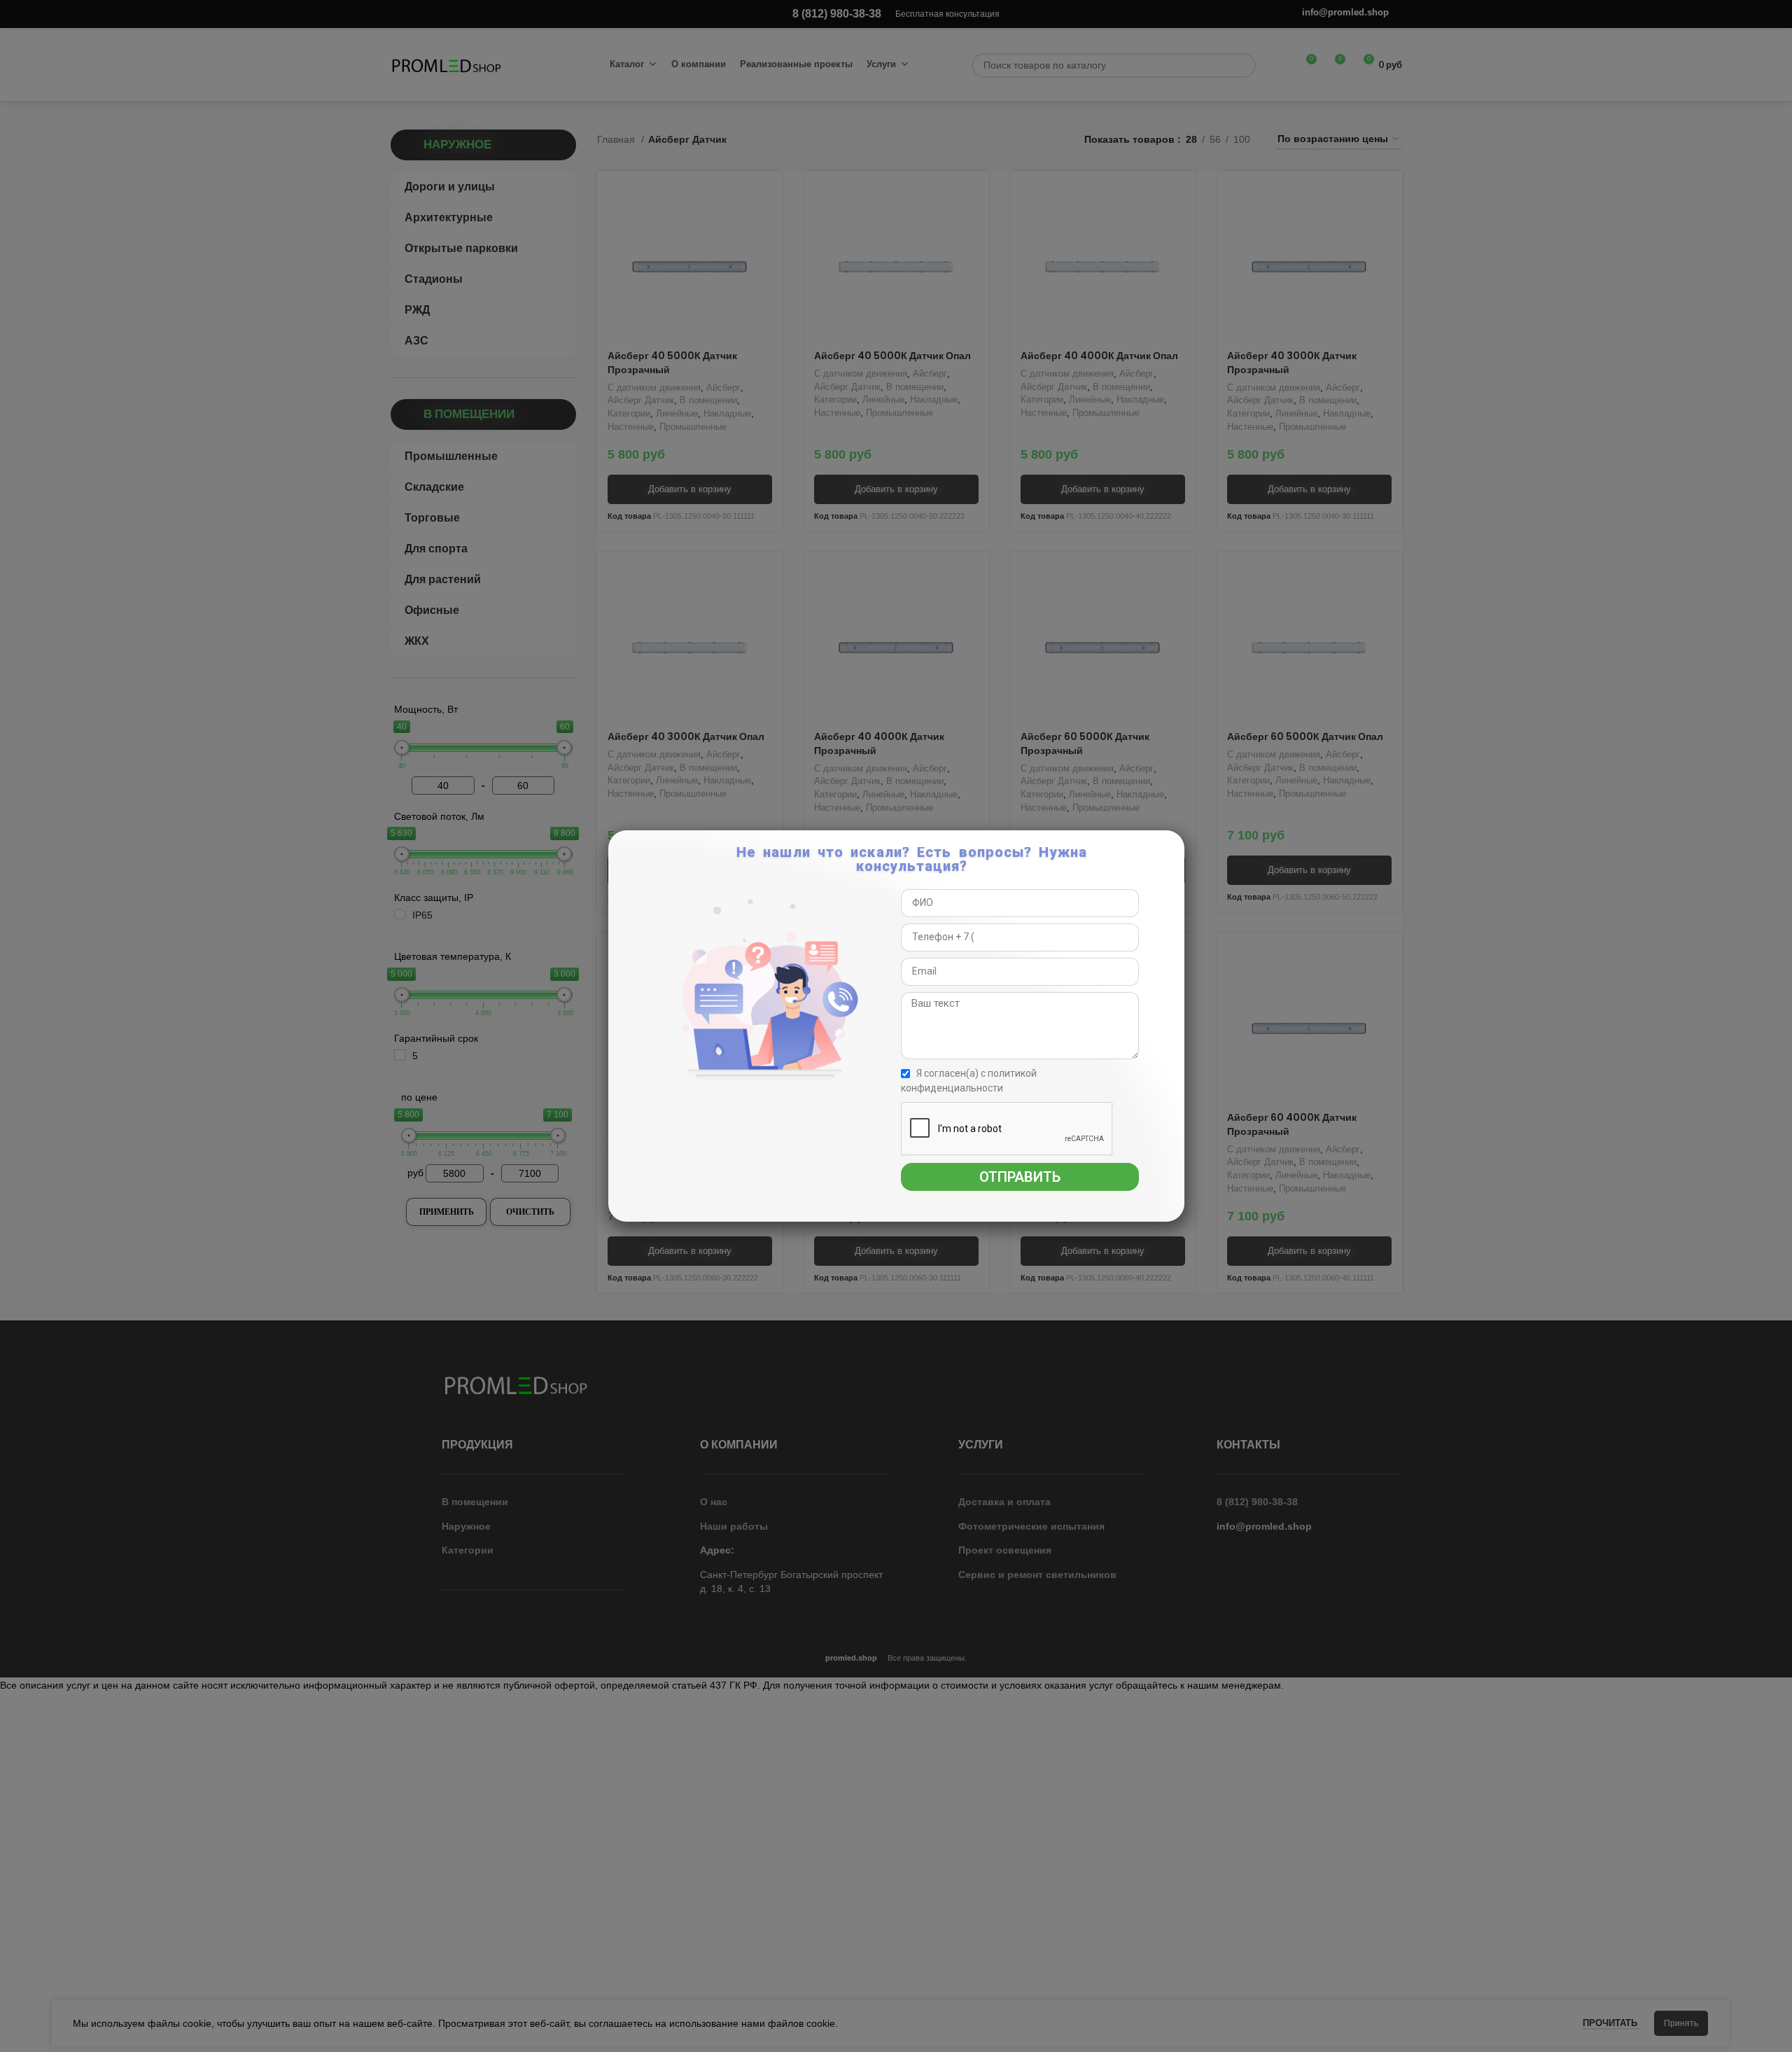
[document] (896, 1026)
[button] (1171, 848)
